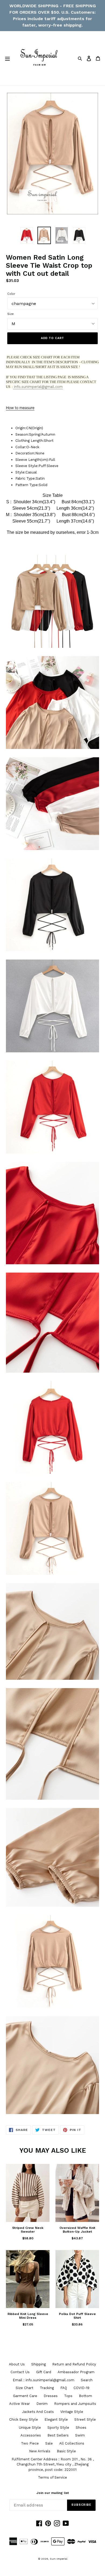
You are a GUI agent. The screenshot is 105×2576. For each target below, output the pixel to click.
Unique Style (30, 2428)
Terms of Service (52, 2477)
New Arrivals (40, 2451)
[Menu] (7, 58)
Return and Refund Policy (74, 2364)
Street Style (85, 2419)
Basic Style (66, 2451)
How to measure (20, 408)
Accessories (31, 2435)
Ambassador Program (76, 2372)
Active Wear (20, 2404)
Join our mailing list (53, 2493)
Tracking (47, 2388)
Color (11, 294)
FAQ (64, 2388)
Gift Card (44, 2372)
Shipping (38, 2364)
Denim (42, 2404)
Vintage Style (72, 2412)
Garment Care (25, 2396)
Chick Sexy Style (24, 2419)
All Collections (72, 2443)
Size (10, 314)
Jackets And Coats (38, 2412)
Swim (80, 2435)
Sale (49, 2443)
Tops (68, 2396)
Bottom (85, 2396)
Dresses (51, 2396)
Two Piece (30, 2443)
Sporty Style (58, 2428)
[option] (27, 236)
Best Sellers (58, 2435)
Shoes (81, 2428)
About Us (17, 2364)
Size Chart (24, 2388)
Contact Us (20, 2372)
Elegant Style (56, 2419)
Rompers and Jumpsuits (75, 2404)
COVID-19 (81, 2388)
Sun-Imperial (59, 2559)
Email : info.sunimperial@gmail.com (43, 2380)
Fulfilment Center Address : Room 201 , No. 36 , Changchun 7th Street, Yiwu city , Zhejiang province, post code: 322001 (53, 2464)
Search (87, 2380)
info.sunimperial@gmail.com (38, 387)
